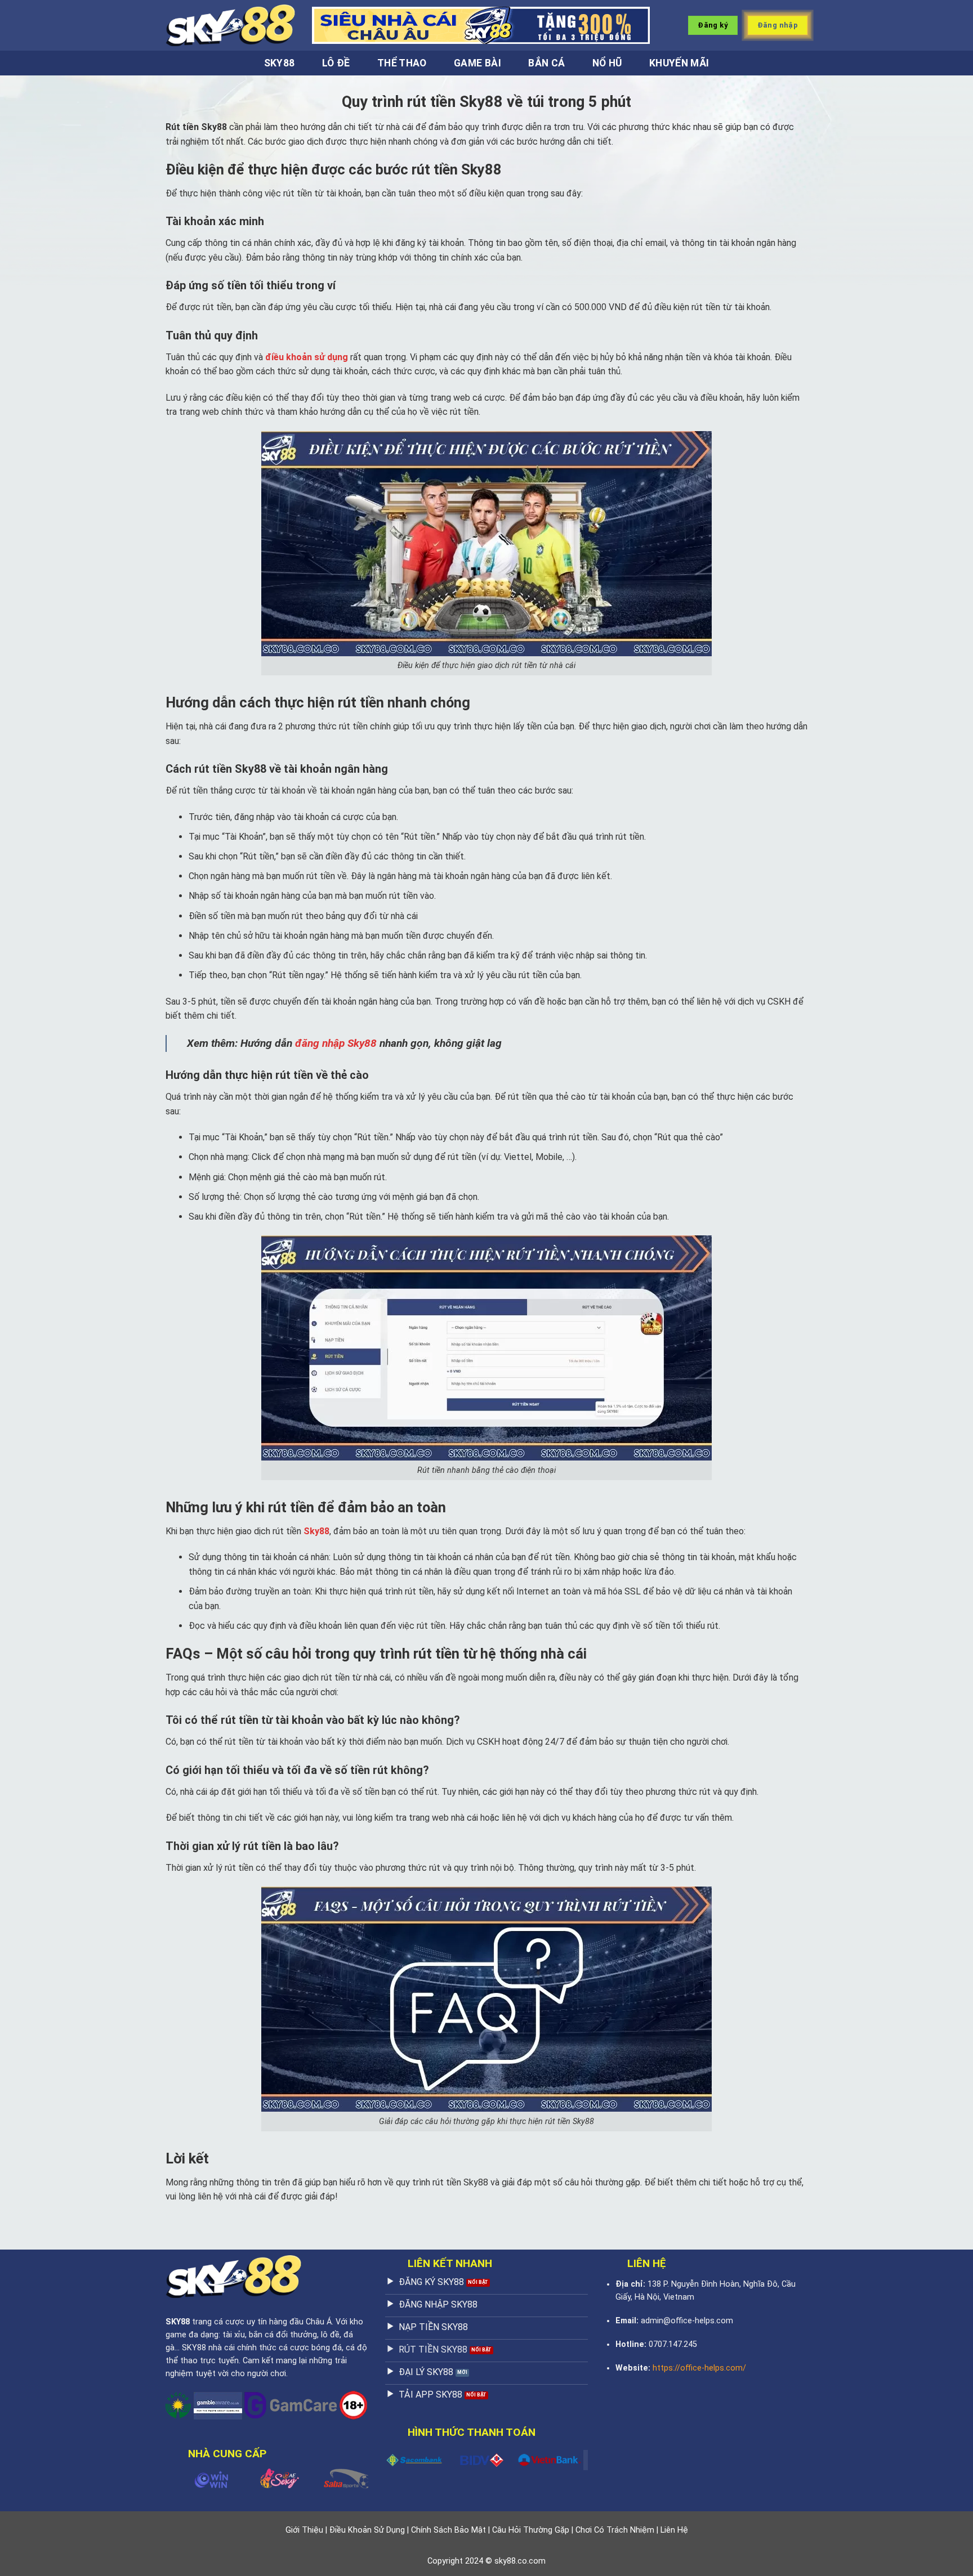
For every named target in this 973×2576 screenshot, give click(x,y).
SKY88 (178, 2322)
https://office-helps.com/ (699, 2368)
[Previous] (184, 2477)
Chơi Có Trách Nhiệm (615, 2530)
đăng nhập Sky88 (336, 1043)
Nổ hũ (607, 63)
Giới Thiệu (304, 2530)
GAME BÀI (477, 63)
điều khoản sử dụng (307, 357)
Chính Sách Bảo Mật (448, 2530)
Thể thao (402, 63)
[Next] (350, 2477)
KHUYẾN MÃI (679, 63)
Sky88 (280, 63)
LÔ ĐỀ (336, 63)
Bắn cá (546, 63)
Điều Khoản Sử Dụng (367, 2530)
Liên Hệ (674, 2530)
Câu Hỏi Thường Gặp (531, 2530)
